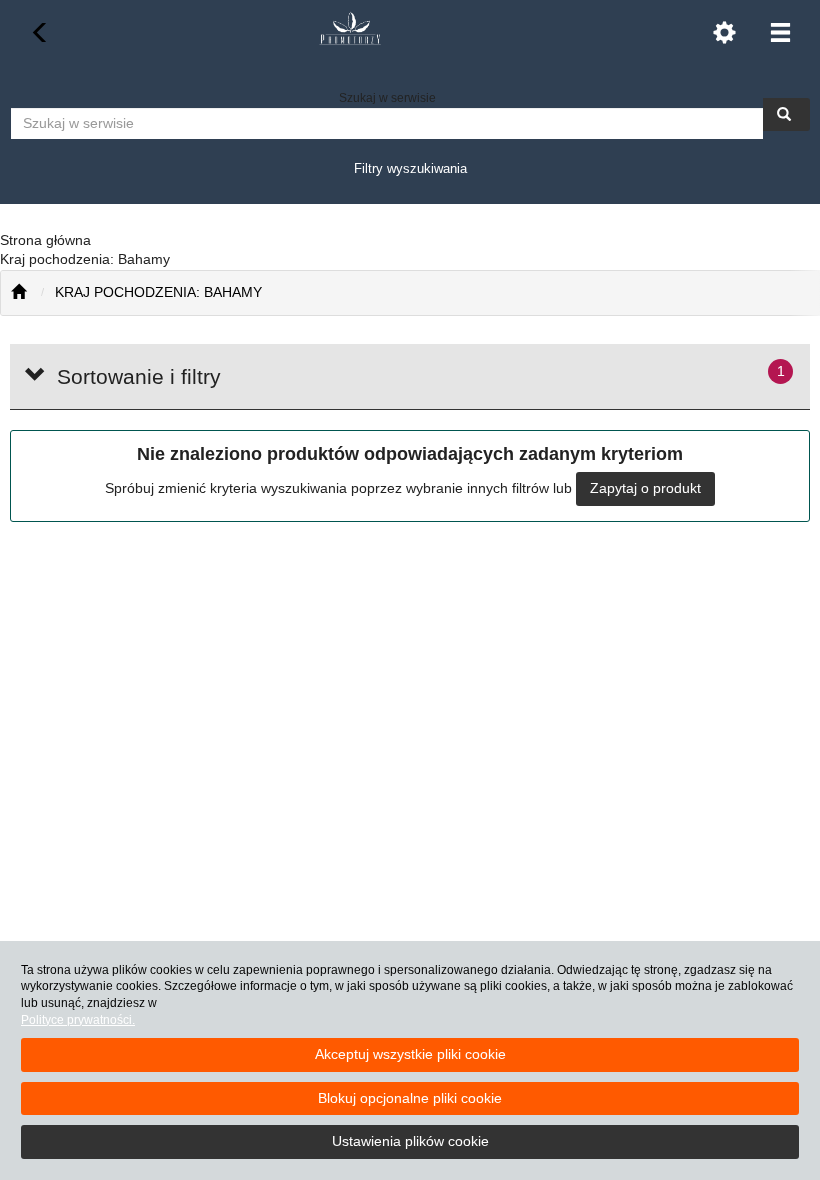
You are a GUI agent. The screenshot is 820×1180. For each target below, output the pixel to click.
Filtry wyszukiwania (410, 168)
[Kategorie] (780, 32)
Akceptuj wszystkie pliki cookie (410, 1054)
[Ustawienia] (724, 32)
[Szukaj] (786, 114)
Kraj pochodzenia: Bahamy (158, 292)
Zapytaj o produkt (645, 488)
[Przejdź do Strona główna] (18, 293)
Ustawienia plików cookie (410, 1141)
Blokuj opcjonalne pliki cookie (410, 1098)
